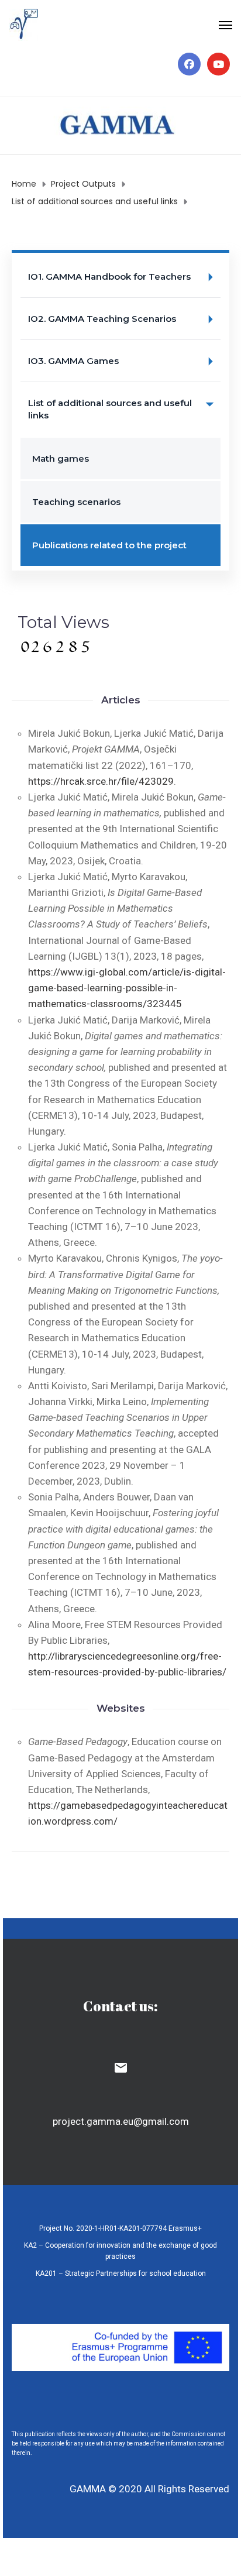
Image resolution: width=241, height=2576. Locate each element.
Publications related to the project (109, 545)
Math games (61, 458)
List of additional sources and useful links (110, 409)
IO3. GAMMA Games (73, 361)
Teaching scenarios (76, 502)
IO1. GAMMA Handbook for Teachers (109, 277)
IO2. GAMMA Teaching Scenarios (102, 319)
